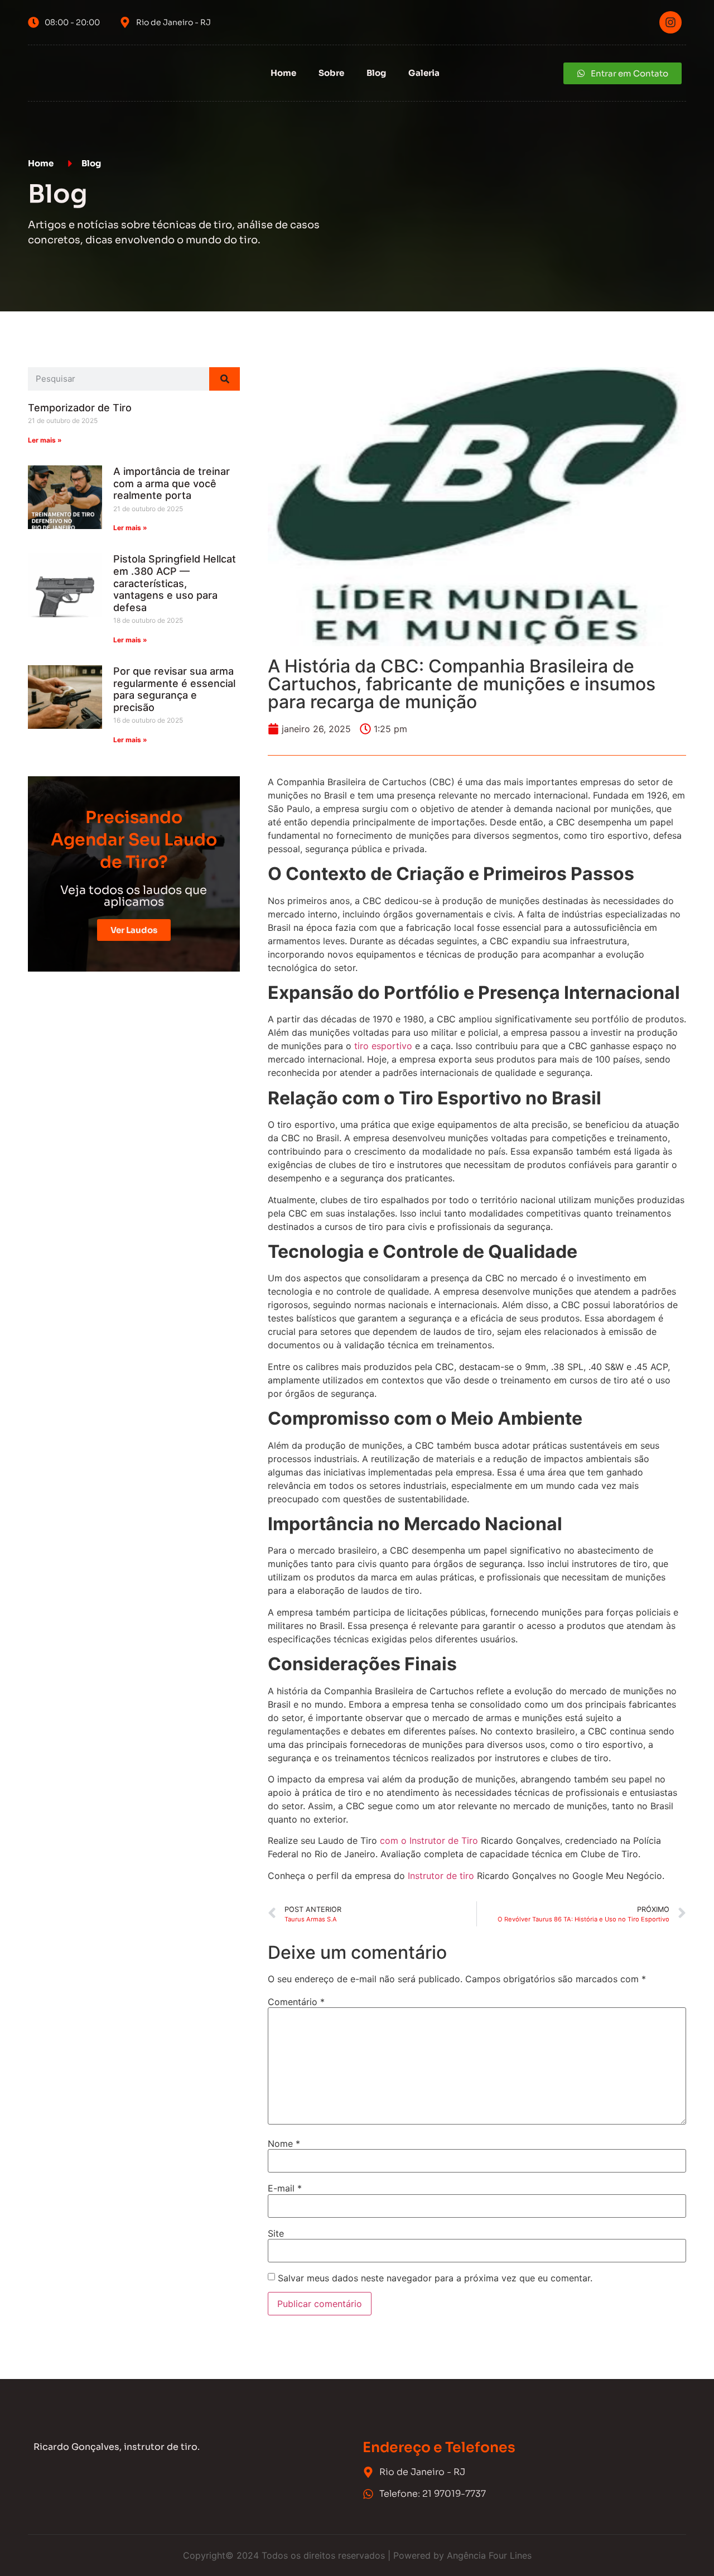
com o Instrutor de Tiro (429, 1840)
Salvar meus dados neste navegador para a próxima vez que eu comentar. (435, 2278)
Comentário (296, 2002)
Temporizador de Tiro (80, 408)
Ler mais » (45, 440)
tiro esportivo (383, 1046)
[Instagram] (670, 22)
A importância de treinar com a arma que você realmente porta (172, 483)
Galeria (424, 73)
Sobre (331, 73)
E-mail (285, 2188)
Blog (376, 73)
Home (283, 73)
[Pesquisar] (225, 379)
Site (276, 2233)
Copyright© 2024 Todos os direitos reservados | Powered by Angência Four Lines (357, 2555)
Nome (284, 2144)
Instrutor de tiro (441, 1876)
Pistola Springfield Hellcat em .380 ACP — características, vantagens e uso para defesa (175, 583)
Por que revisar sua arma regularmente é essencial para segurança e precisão (174, 689)
